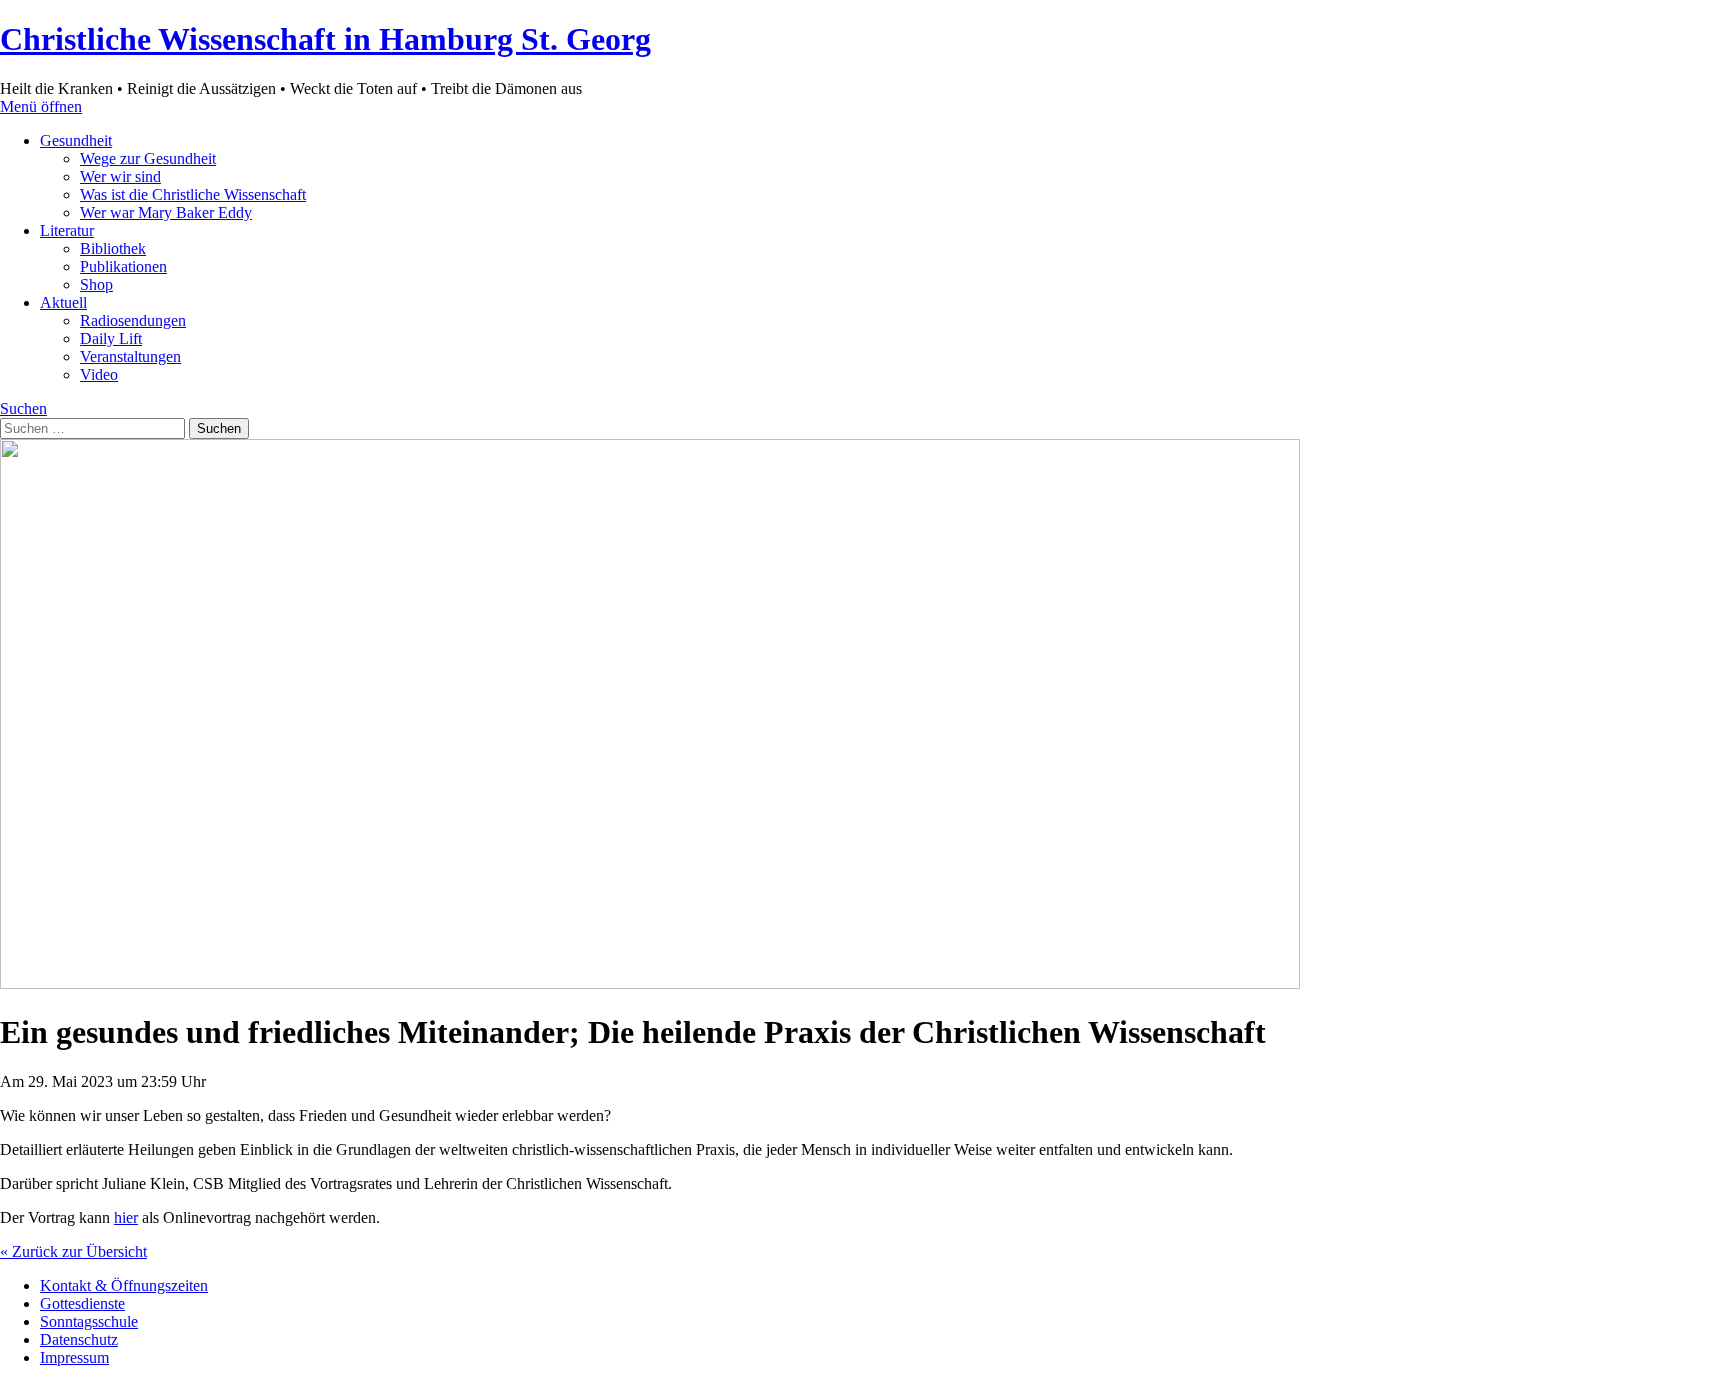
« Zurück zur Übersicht (73, 1251)
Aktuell (63, 302)
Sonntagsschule (89, 1321)
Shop (96, 284)
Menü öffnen (41, 106)
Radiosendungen (133, 320)
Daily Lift (111, 338)
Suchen (23, 408)
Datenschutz (79, 1339)
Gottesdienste (82, 1303)
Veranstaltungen (130, 356)
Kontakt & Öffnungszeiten (124, 1285)
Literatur (67, 230)
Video (99, 374)
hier (126, 1217)
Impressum (74, 1357)
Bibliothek (113, 248)
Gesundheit (76, 140)
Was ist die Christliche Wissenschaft (193, 194)
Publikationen (123, 266)
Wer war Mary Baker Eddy (166, 212)
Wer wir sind (120, 176)
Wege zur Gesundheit (148, 158)
